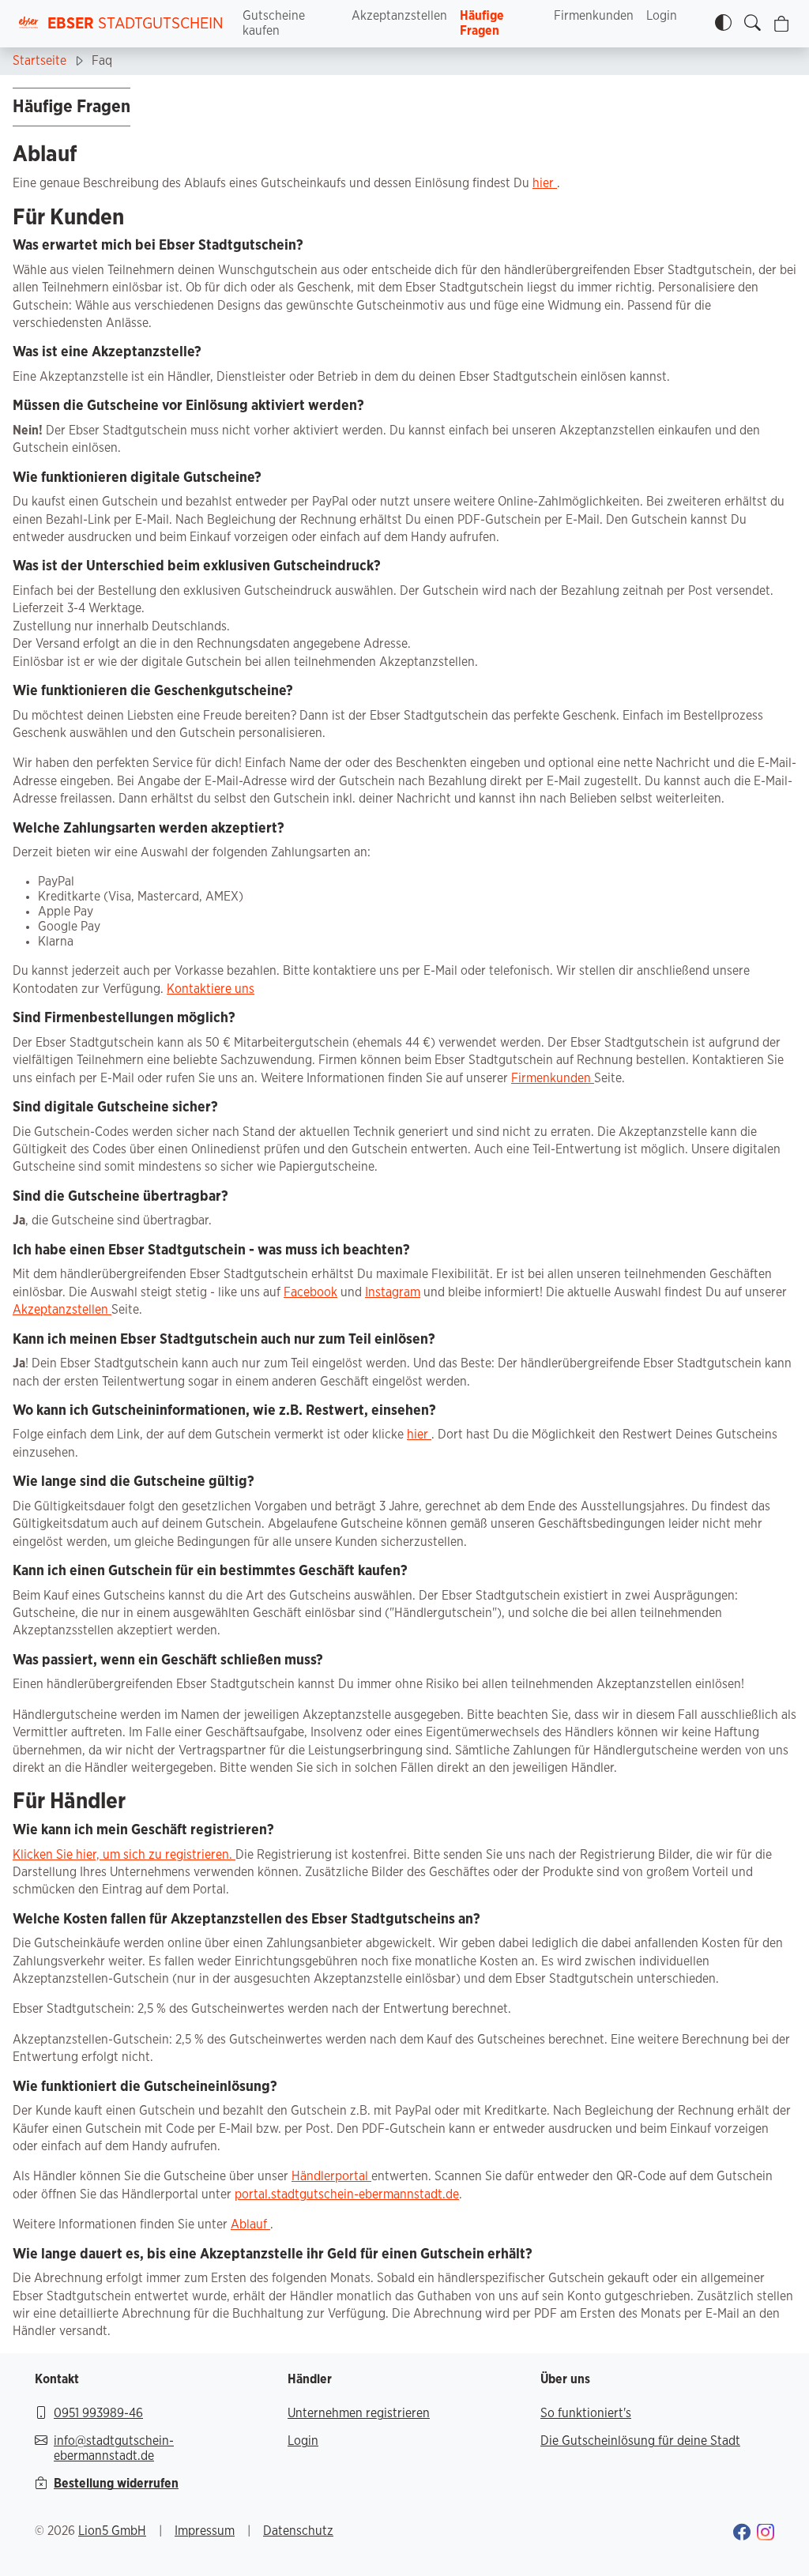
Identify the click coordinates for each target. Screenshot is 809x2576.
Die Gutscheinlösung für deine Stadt (640, 2441)
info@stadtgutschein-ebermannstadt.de (114, 2448)
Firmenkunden (594, 16)
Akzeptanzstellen (399, 16)
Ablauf (250, 2224)
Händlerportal (331, 2176)
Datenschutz (298, 2531)
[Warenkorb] (782, 24)
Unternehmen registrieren (359, 2413)
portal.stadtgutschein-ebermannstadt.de (347, 2194)
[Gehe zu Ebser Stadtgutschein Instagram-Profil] (766, 2535)
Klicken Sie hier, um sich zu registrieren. (124, 1855)
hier (545, 183)
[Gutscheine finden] (753, 24)
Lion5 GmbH (112, 2531)
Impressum (205, 2531)
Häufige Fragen (482, 23)
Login (662, 16)
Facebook (310, 1292)
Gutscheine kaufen (274, 23)
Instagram (393, 1292)
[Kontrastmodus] (723, 24)
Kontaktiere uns (211, 989)
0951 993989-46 (98, 2413)
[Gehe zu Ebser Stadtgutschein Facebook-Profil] (742, 2535)
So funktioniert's (586, 2413)
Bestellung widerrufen (116, 2484)
